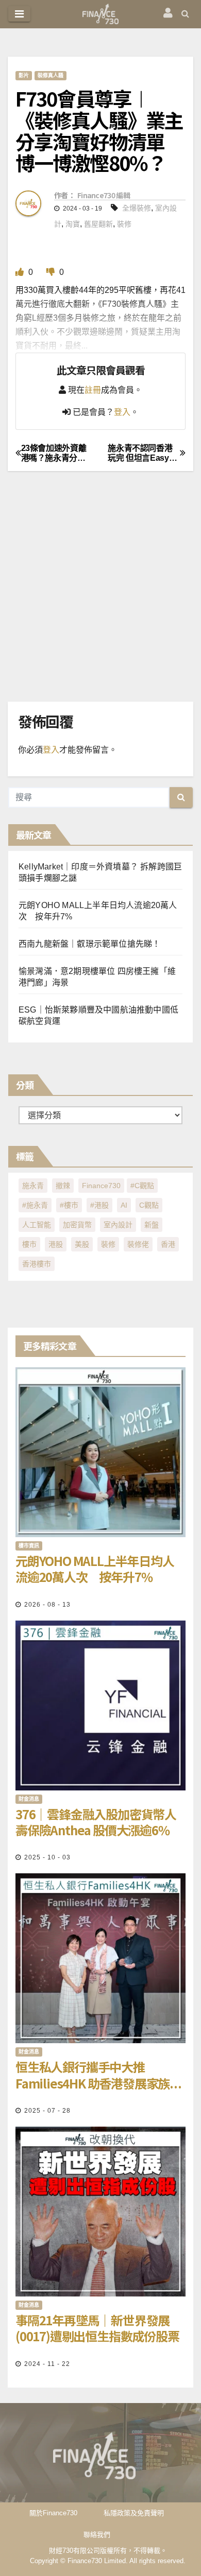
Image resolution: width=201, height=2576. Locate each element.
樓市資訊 (29, 1546)
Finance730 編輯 (104, 195)
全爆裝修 (137, 208)
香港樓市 (37, 1264)
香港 (168, 1244)
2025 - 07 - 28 (47, 2111)
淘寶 (73, 224)
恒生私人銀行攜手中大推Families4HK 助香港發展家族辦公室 (98, 2075)
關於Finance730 (53, 2513)
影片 (24, 75)
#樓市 (69, 1205)
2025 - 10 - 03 (47, 1857)
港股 (56, 1244)
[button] (185, 14)
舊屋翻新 (98, 224)
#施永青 (35, 1205)
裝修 (124, 224)
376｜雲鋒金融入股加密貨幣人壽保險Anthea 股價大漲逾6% (96, 1822)
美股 (82, 1244)
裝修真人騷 (51, 75)
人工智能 (37, 1225)
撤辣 (63, 1186)
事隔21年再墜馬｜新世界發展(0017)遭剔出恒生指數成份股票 (97, 2328)
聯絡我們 (97, 2535)
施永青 (33, 1186)
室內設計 (118, 1225)
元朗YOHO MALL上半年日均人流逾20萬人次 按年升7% (95, 1569)
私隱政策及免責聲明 (134, 2513)
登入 (122, 412)
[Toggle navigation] (19, 14)
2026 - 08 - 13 (47, 1605)
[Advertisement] (100, 597)
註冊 (93, 390)
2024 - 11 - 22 (47, 2364)
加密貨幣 (77, 1225)
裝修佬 (138, 1244)
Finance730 (101, 1186)
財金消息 (29, 1799)
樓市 (29, 1244)
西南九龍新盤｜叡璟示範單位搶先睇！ (89, 944)
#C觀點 (142, 1186)
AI (124, 1205)
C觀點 (149, 1205)
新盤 (152, 1225)
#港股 (99, 1205)
